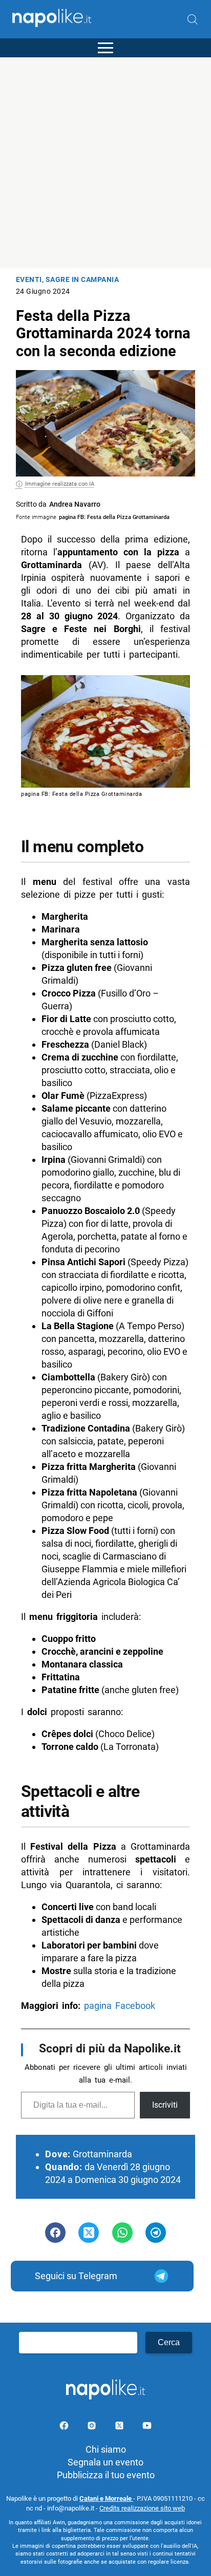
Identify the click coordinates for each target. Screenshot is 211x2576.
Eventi (29, 280)
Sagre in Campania (82, 280)
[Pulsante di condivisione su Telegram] (156, 2233)
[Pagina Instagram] (93, 2427)
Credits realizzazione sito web (142, 2508)
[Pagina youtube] (147, 2427)
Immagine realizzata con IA (60, 484)
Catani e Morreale (106, 2498)
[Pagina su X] (120, 2427)
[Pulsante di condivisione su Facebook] (55, 2233)
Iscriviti (165, 2105)
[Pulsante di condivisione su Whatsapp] (122, 2233)
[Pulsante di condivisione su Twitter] (89, 2233)
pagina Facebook (120, 2006)
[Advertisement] (105, 163)
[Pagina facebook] (65, 2427)
